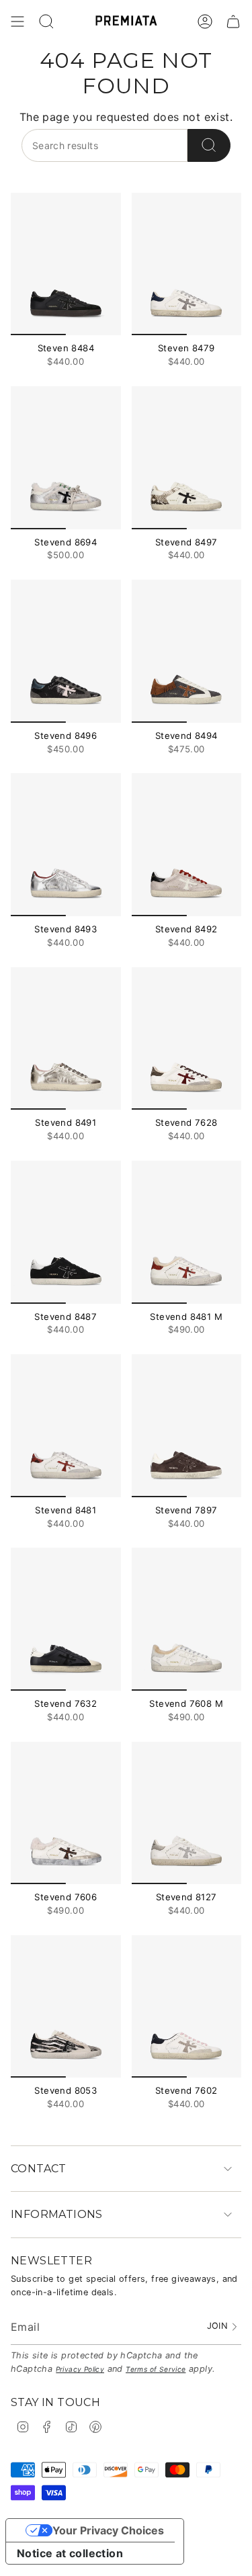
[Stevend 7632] (66, 1619)
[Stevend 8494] (187, 651)
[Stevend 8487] (66, 1232)
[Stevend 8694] (66, 458)
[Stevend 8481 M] (187, 1232)
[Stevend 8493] (66, 845)
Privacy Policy (80, 2369)
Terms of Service (156, 2369)
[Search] (209, 145)
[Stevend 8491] (66, 1039)
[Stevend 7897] (187, 1426)
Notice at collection (70, 2553)
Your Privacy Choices (108, 2530)
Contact (39, 2169)
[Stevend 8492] (187, 845)
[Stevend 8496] (66, 651)
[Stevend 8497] (187, 458)
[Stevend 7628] (187, 1039)
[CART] (233, 21)
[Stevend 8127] (187, 1813)
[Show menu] (17, 21)
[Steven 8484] (66, 264)
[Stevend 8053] (66, 2007)
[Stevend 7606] (66, 1813)
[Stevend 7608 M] (187, 1619)
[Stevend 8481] (66, 1426)
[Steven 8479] (187, 264)
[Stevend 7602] (187, 2007)
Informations (57, 2214)
